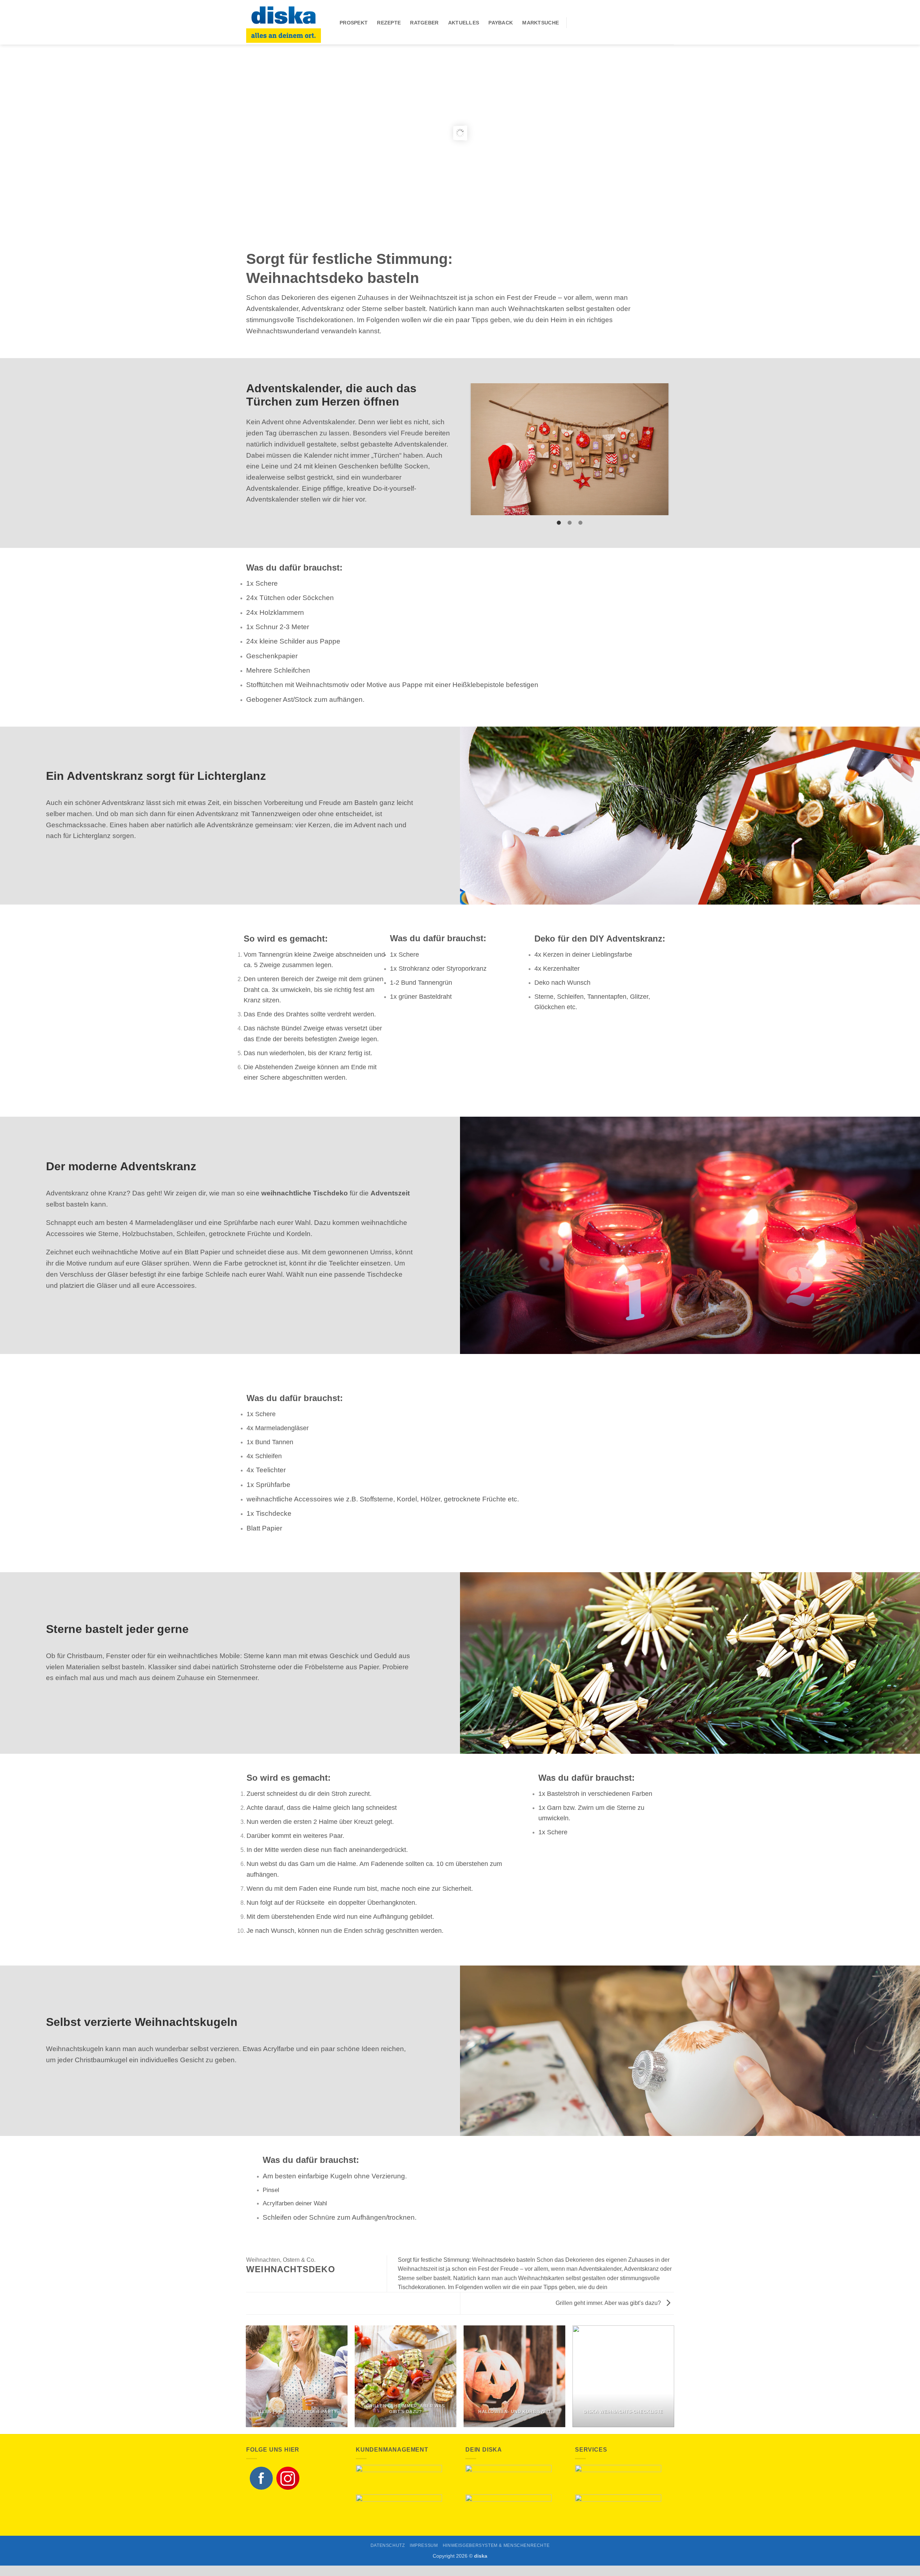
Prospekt (354, 23)
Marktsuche (540, 23)
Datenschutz (388, 2558)
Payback (501, 23)
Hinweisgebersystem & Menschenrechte (496, 2558)
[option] (570, 456)
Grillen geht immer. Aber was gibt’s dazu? (609, 2316)
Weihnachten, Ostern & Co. (281, 2272)
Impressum (424, 2558)
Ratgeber (424, 23)
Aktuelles (464, 23)
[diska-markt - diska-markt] (287, 22)
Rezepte (389, 23)
